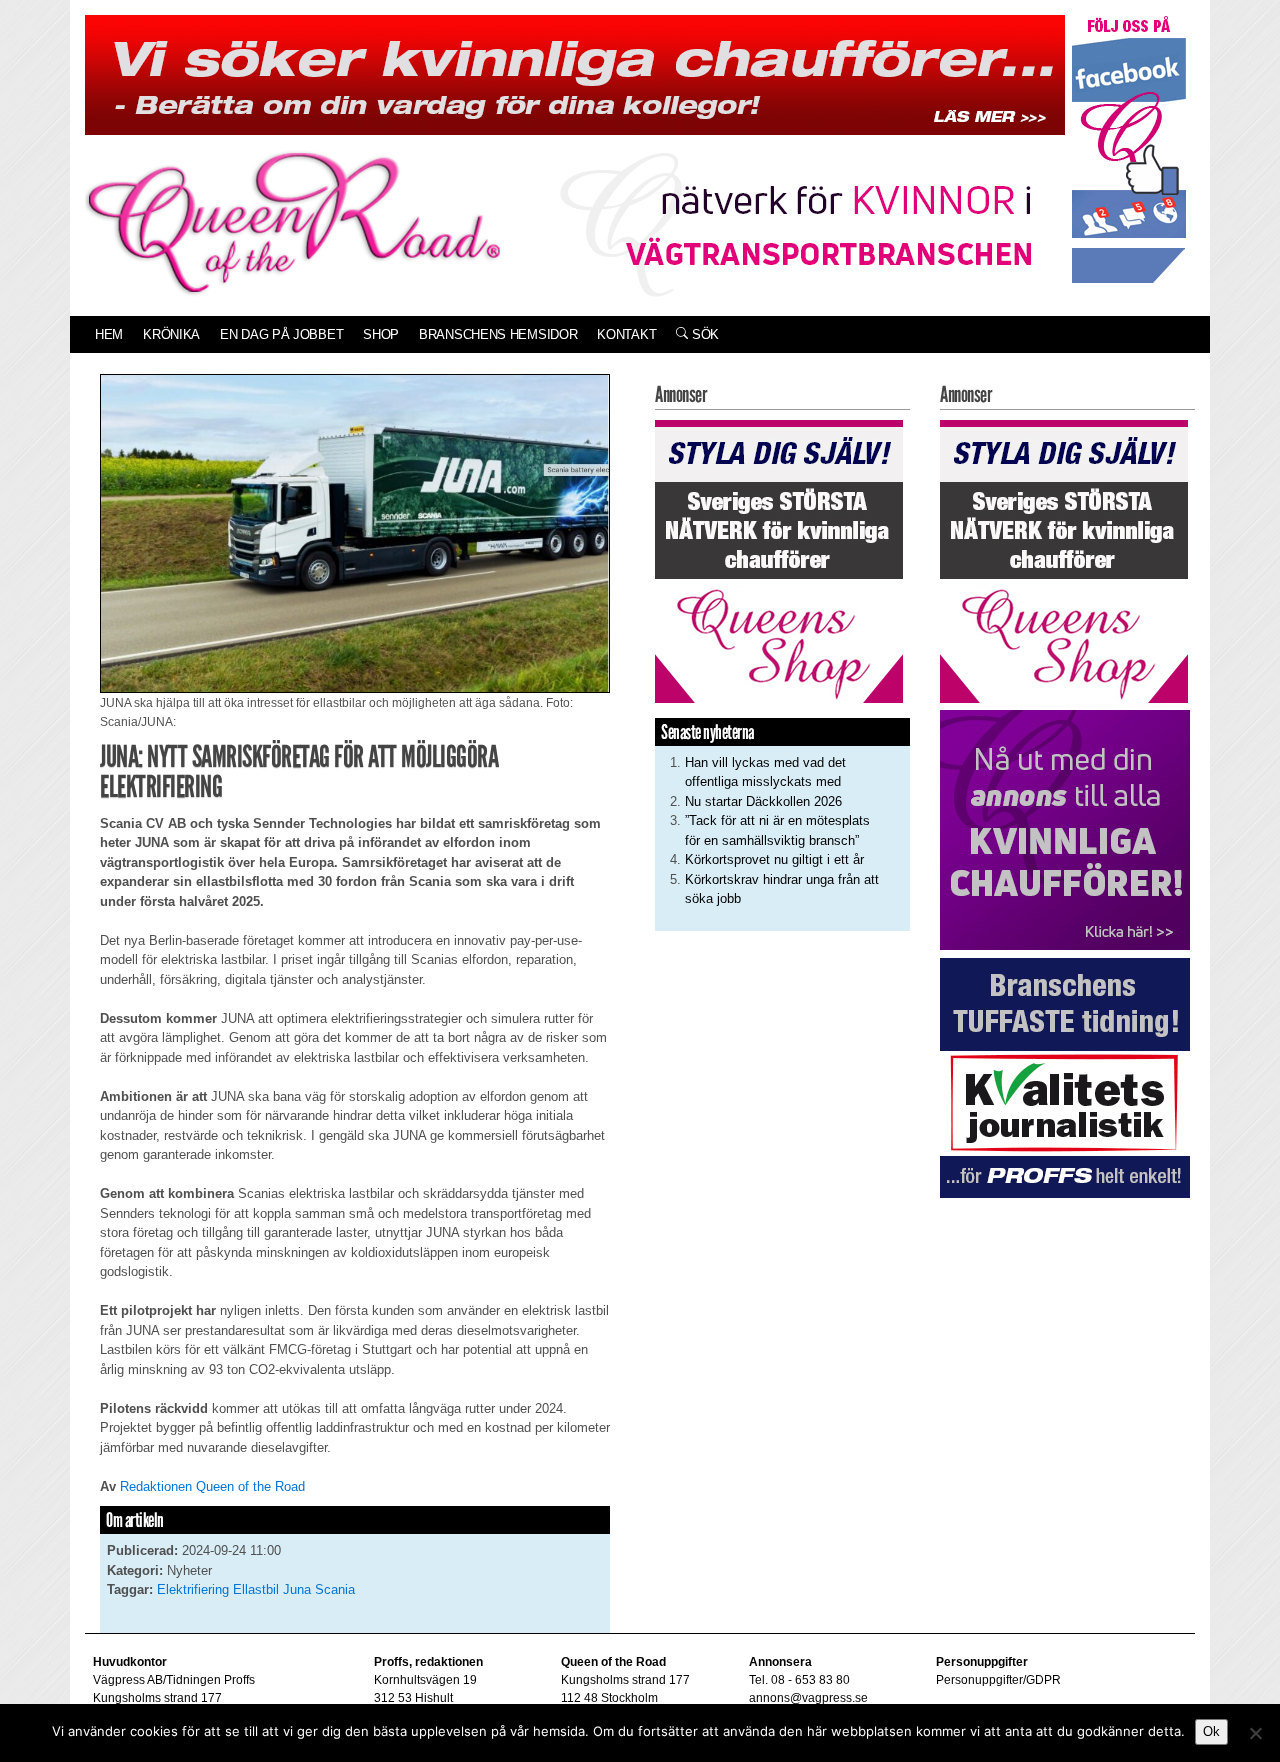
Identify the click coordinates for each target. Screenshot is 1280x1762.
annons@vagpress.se (808, 1698)
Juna (297, 1589)
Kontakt (626, 334)
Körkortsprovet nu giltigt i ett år (774, 859)
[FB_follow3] (1129, 148)
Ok (1211, 1731)
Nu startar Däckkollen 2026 (763, 801)
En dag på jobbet (281, 334)
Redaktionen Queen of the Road (212, 1486)
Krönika (171, 334)
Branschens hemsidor (498, 334)
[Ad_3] (1065, 829)
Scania (335, 1589)
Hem (109, 334)
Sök (703, 334)
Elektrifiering (193, 1589)
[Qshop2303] (779, 559)
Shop (381, 334)
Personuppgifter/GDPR (998, 1680)
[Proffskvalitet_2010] (1065, 1076)
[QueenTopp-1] (575, 73)
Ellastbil (256, 1589)
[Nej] (1255, 1733)
